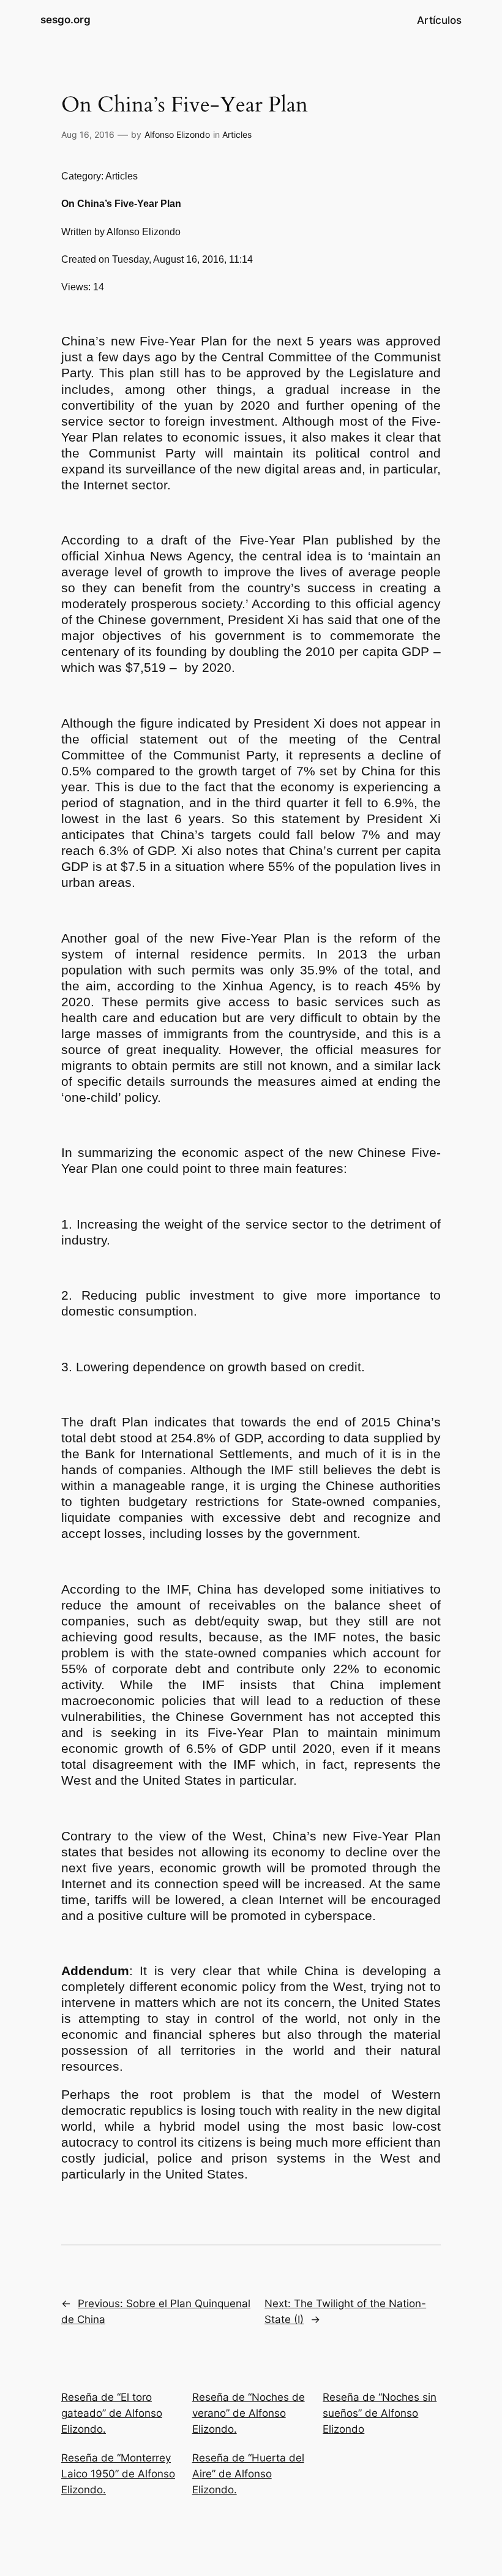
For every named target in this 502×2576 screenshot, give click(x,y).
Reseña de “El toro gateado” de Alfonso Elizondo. (112, 2413)
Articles (237, 134)
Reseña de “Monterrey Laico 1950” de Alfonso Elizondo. (118, 2474)
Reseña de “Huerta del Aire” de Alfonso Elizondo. (248, 2474)
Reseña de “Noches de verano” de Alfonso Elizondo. (249, 2413)
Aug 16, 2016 (88, 134)
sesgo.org (66, 20)
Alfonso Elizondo (177, 134)
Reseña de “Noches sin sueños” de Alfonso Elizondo (380, 2413)
